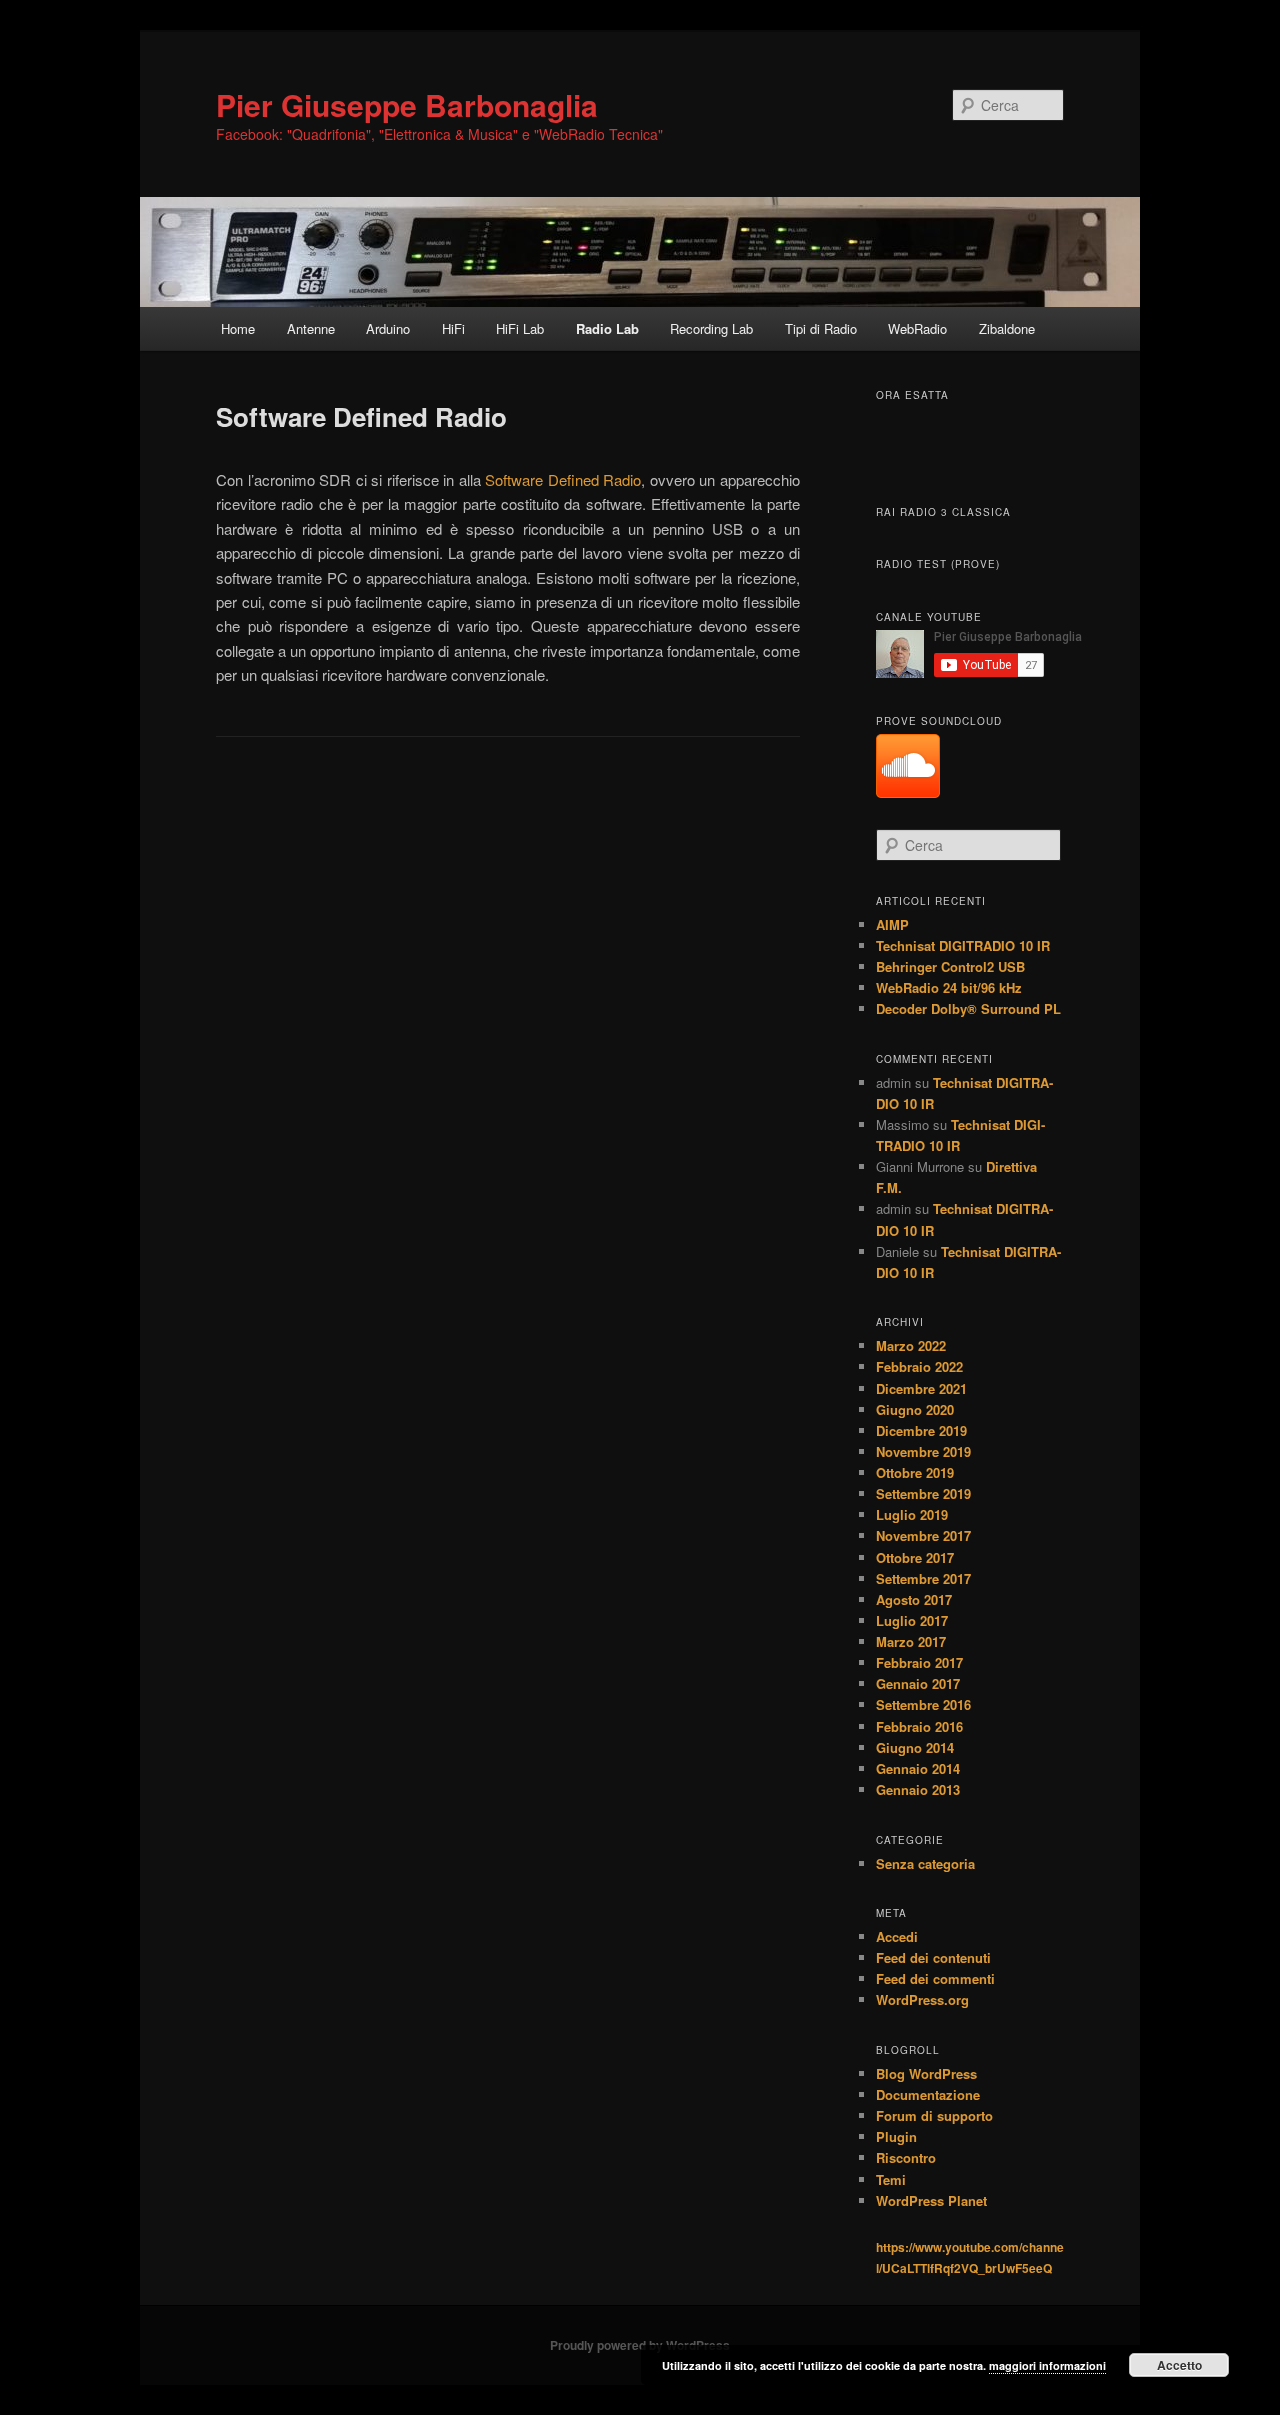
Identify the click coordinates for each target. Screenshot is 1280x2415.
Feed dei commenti (935, 1978)
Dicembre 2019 (921, 1430)
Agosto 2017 (914, 1599)
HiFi (453, 328)
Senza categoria (925, 1863)
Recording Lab (711, 328)
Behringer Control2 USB (950, 966)
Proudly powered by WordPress (640, 2345)
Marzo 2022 (911, 1345)
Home (238, 328)
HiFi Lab (520, 328)
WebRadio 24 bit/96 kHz (949, 987)
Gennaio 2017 (918, 1683)
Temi (891, 2179)
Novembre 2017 (923, 1535)
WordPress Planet (931, 2200)
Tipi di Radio (821, 328)
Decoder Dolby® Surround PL (968, 1008)
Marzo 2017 (911, 1641)
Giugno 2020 (915, 1409)
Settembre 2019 (923, 1493)
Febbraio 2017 (919, 1662)
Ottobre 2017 (915, 1557)
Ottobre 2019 (915, 1472)
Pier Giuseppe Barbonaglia (407, 104)
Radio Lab (607, 328)
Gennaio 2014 (918, 1768)
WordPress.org (922, 1999)
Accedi (897, 1936)
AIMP (892, 924)
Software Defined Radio (563, 479)
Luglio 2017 (912, 1620)
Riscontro (906, 2157)
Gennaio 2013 (918, 1789)
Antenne (311, 328)
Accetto (1179, 2365)
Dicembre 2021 (921, 1388)
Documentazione (928, 2094)
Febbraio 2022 (919, 1366)
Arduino (388, 328)
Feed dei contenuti (933, 1957)
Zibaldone (1007, 328)
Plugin (896, 2136)
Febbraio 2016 (919, 1726)
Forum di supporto (934, 2115)
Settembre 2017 (923, 1578)
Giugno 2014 (915, 1747)
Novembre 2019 (923, 1451)
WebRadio (917, 328)
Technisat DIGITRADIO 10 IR (963, 945)
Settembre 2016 (923, 1704)
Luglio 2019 (912, 1514)
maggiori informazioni (1047, 2365)
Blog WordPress (926, 2073)
